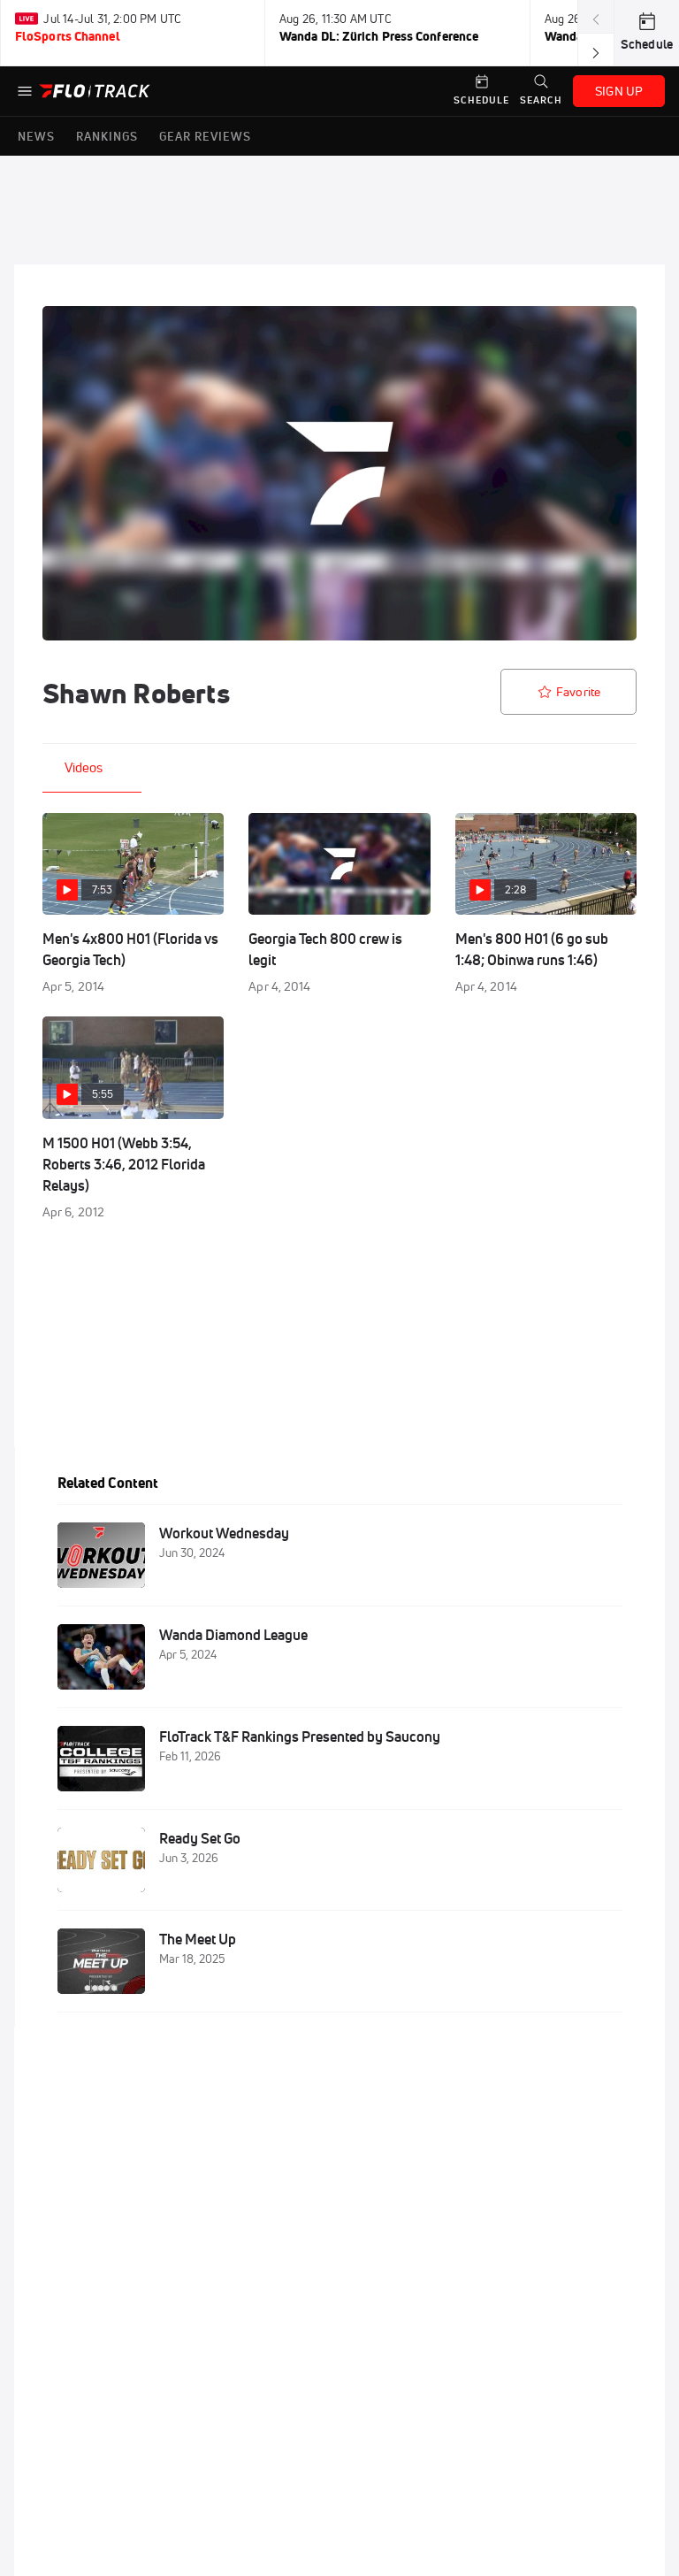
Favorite (578, 692)
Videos (84, 767)
